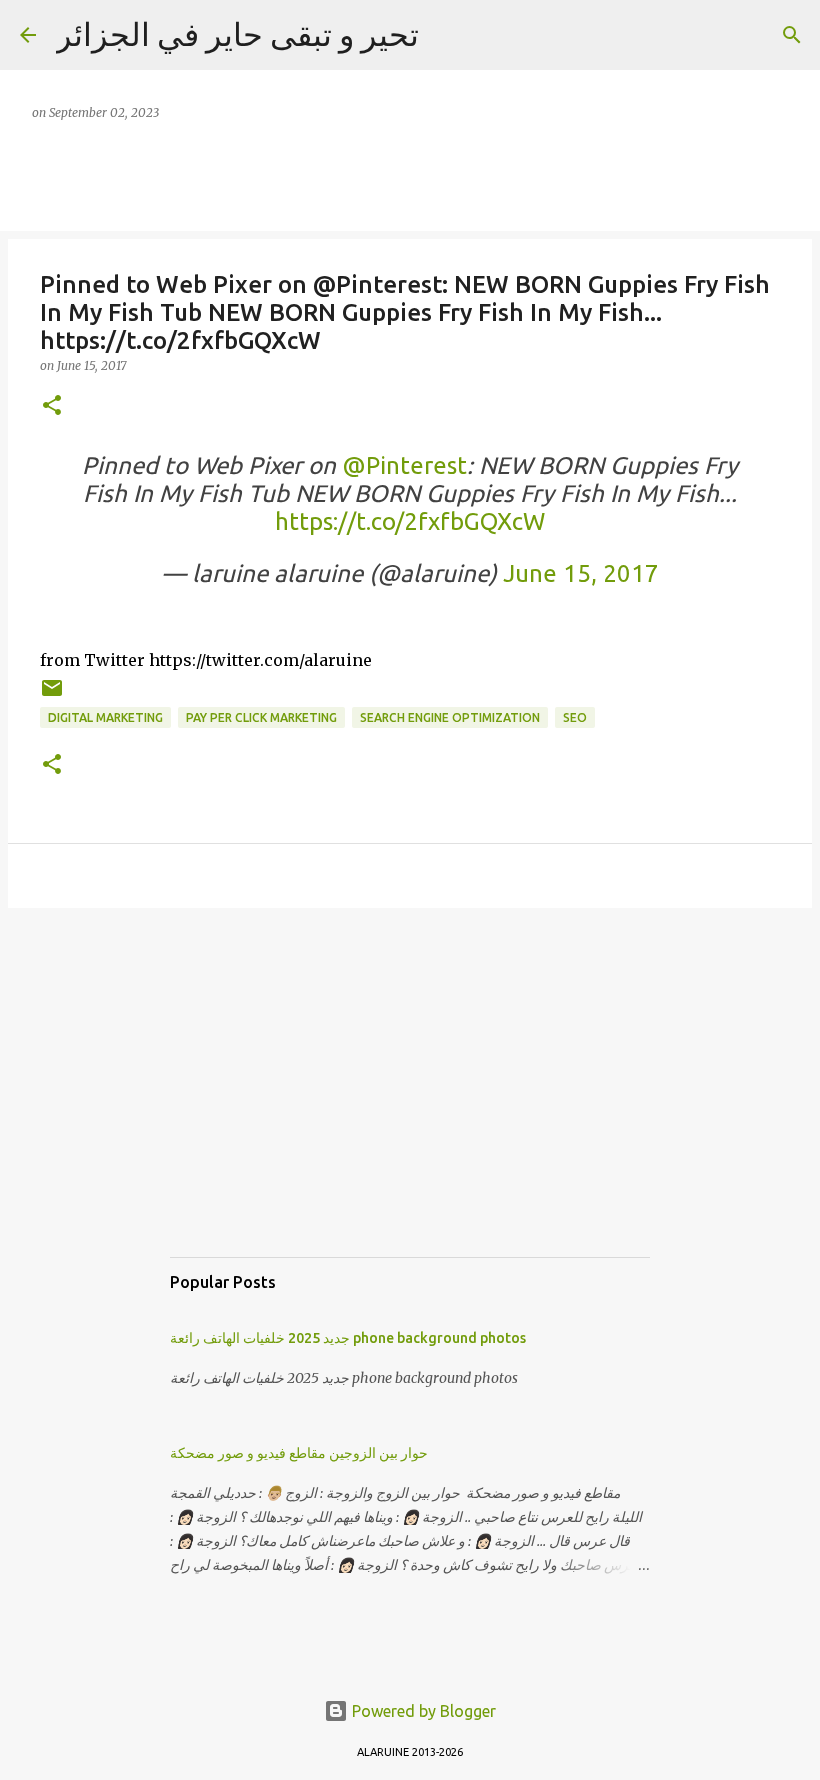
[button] (52, 406)
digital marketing (105, 717)
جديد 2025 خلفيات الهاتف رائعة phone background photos (348, 1338)
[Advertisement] (410, 1102)
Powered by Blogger (422, 1711)
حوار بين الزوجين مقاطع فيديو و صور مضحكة (299, 1453)
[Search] (792, 35)
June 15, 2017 (581, 573)
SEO (575, 717)
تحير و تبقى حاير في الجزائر (237, 34)
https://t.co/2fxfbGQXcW (410, 521)
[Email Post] (52, 695)
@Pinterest (404, 465)
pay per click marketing (261, 717)
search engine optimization (450, 717)
